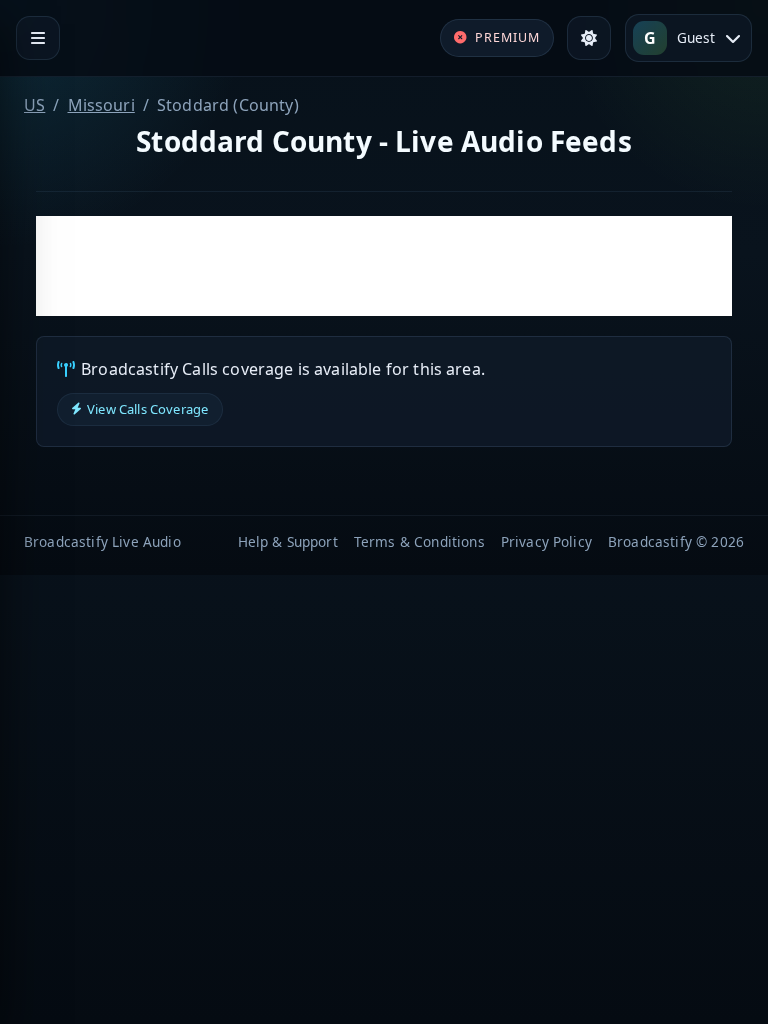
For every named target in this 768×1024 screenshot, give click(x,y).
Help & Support (288, 541)
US (34, 105)
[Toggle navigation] (38, 38)
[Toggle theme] (589, 38)
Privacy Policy (546, 541)
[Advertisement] (384, 266)
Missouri (101, 105)
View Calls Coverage (147, 409)
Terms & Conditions (419, 541)
